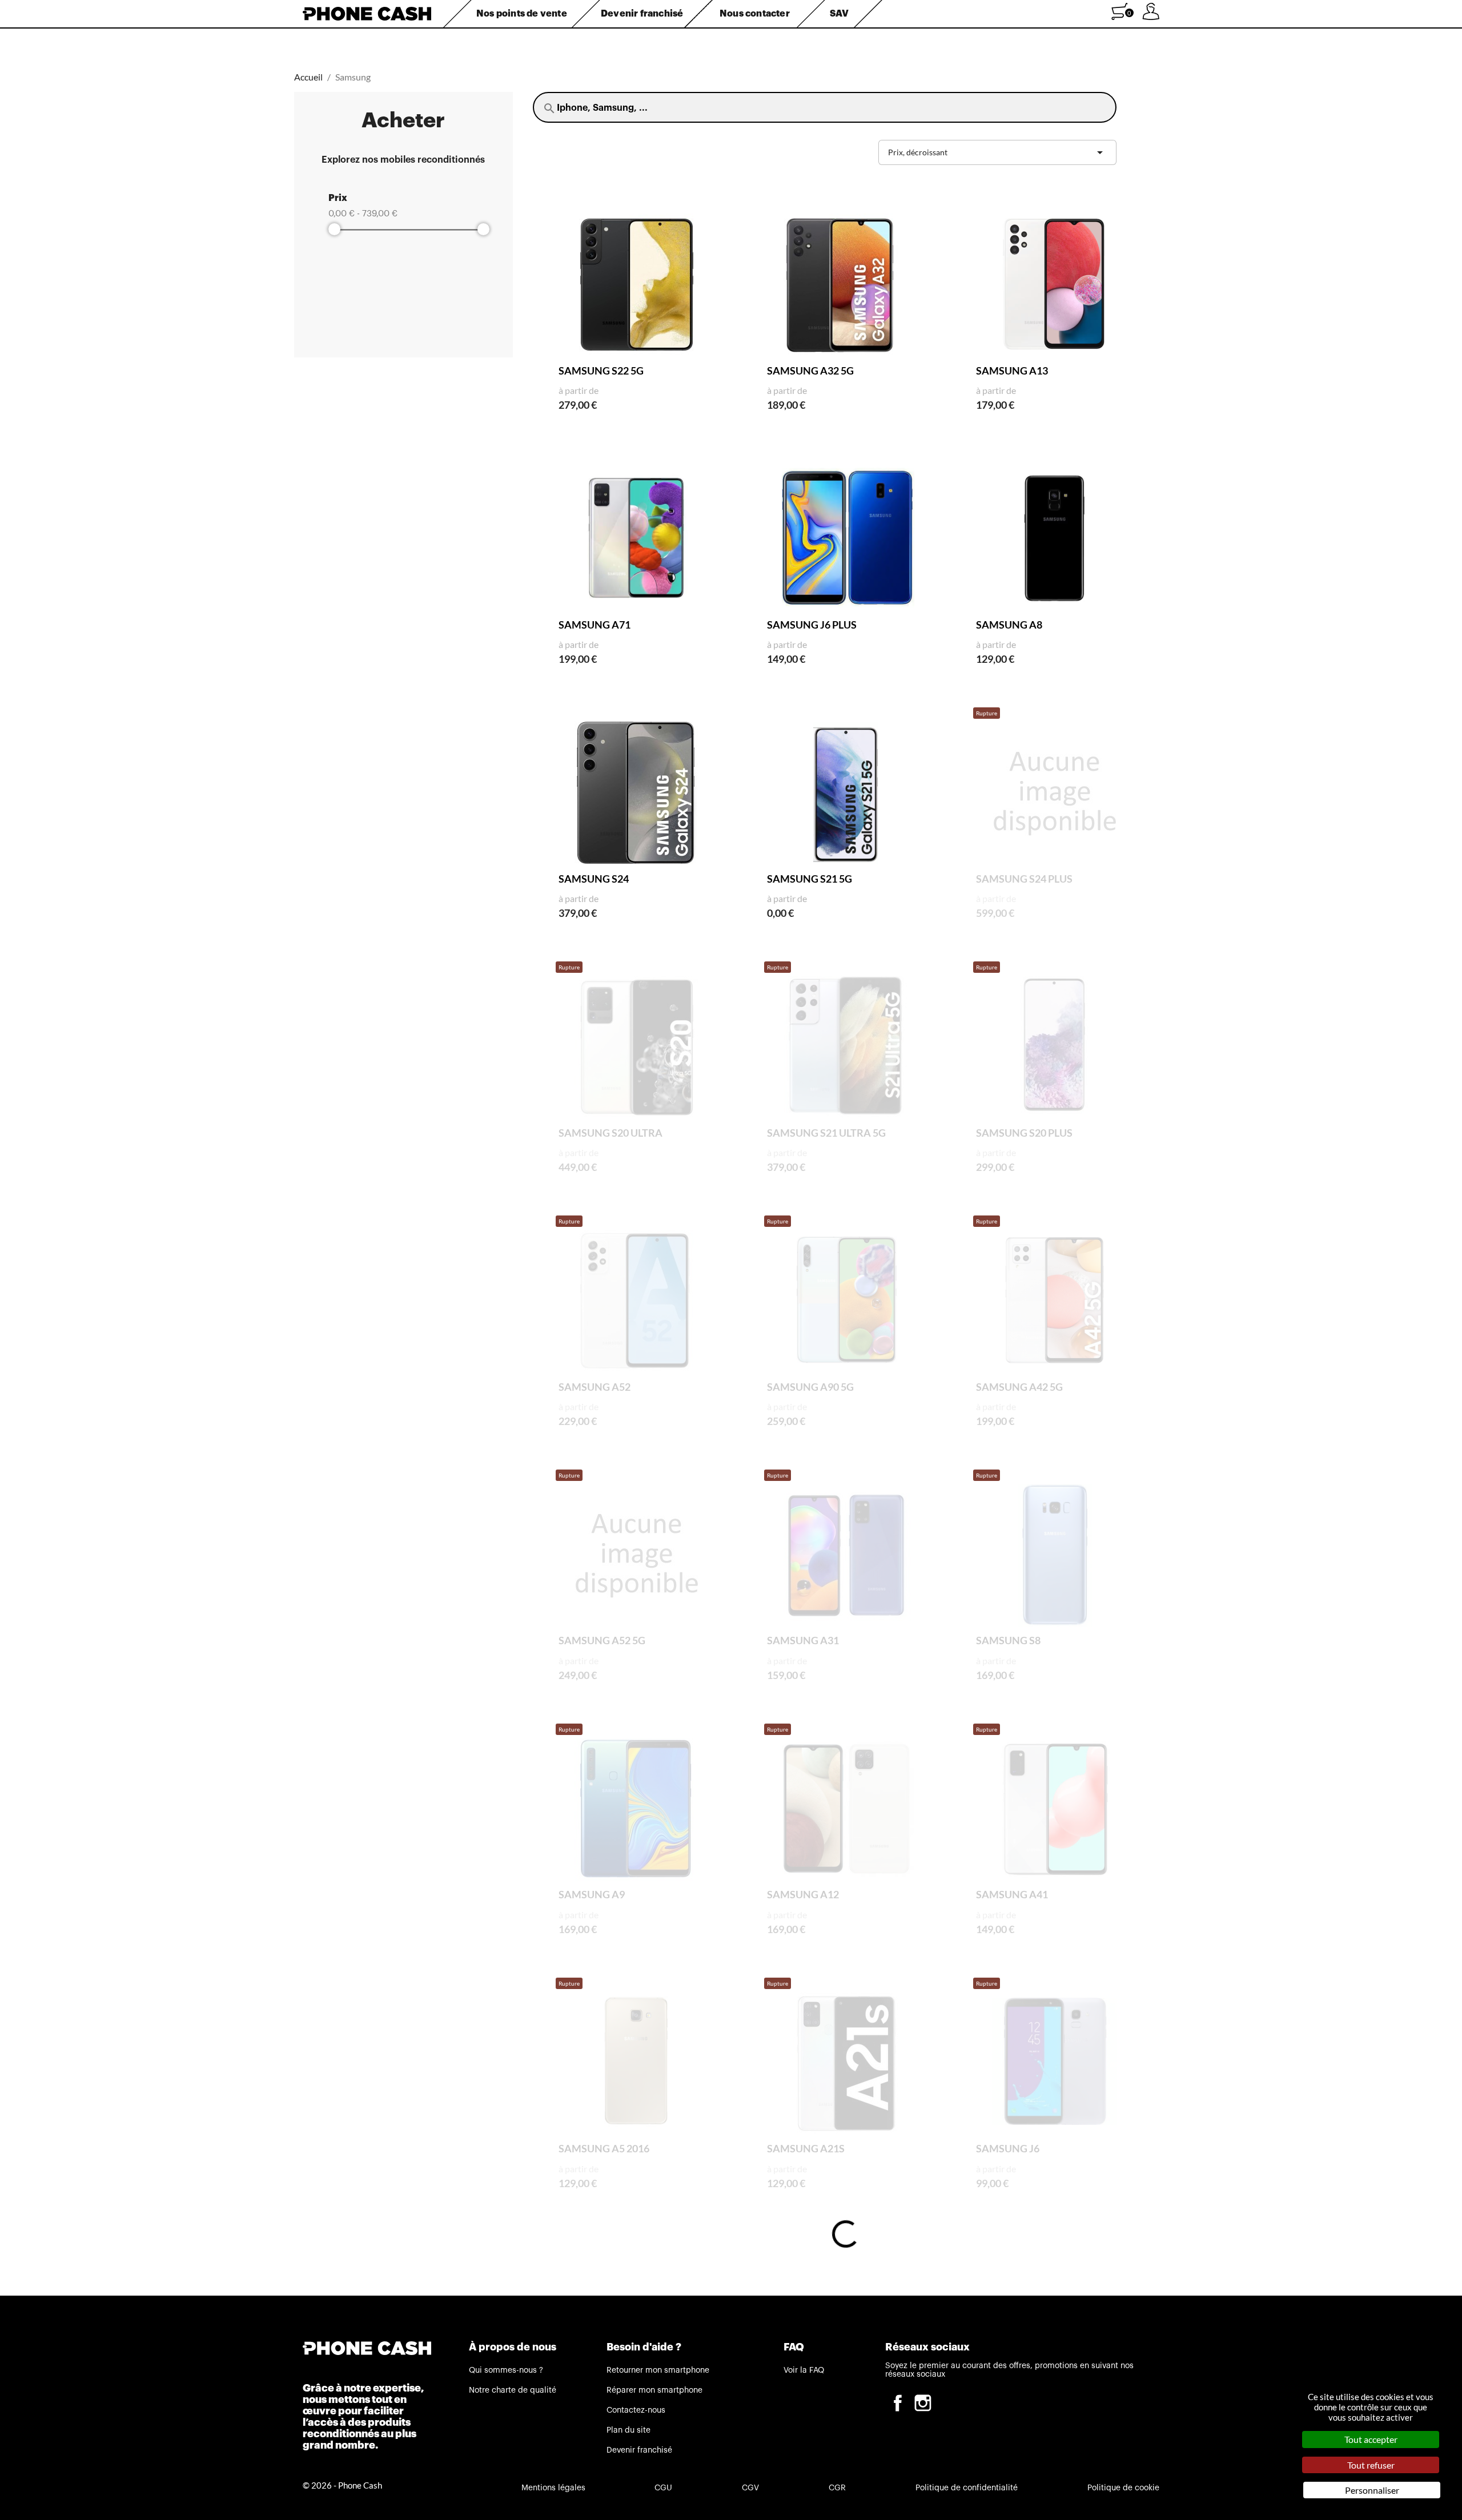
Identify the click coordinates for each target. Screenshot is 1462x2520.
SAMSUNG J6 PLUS (812, 625)
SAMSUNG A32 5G (810, 371)
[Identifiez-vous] (1151, 16)
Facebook (898, 2403)
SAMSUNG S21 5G (810, 879)
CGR (837, 2488)
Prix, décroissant (997, 152)
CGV (750, 2488)
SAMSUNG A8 (1009, 625)
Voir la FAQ (804, 2370)
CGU (663, 2488)
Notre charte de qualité (513, 2390)
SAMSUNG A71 (595, 625)
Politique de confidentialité (967, 2488)
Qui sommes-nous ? (506, 2370)
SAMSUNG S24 (594, 879)
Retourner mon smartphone (658, 2370)
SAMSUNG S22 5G (601, 371)
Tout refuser (1371, 2465)
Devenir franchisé (639, 2450)
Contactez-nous (636, 2410)
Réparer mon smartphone (654, 2390)
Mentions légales (553, 2488)
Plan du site (628, 2430)
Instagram (923, 2403)
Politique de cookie (1123, 2488)
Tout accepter (1371, 2439)
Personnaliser (1372, 2490)
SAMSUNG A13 (1012, 371)
